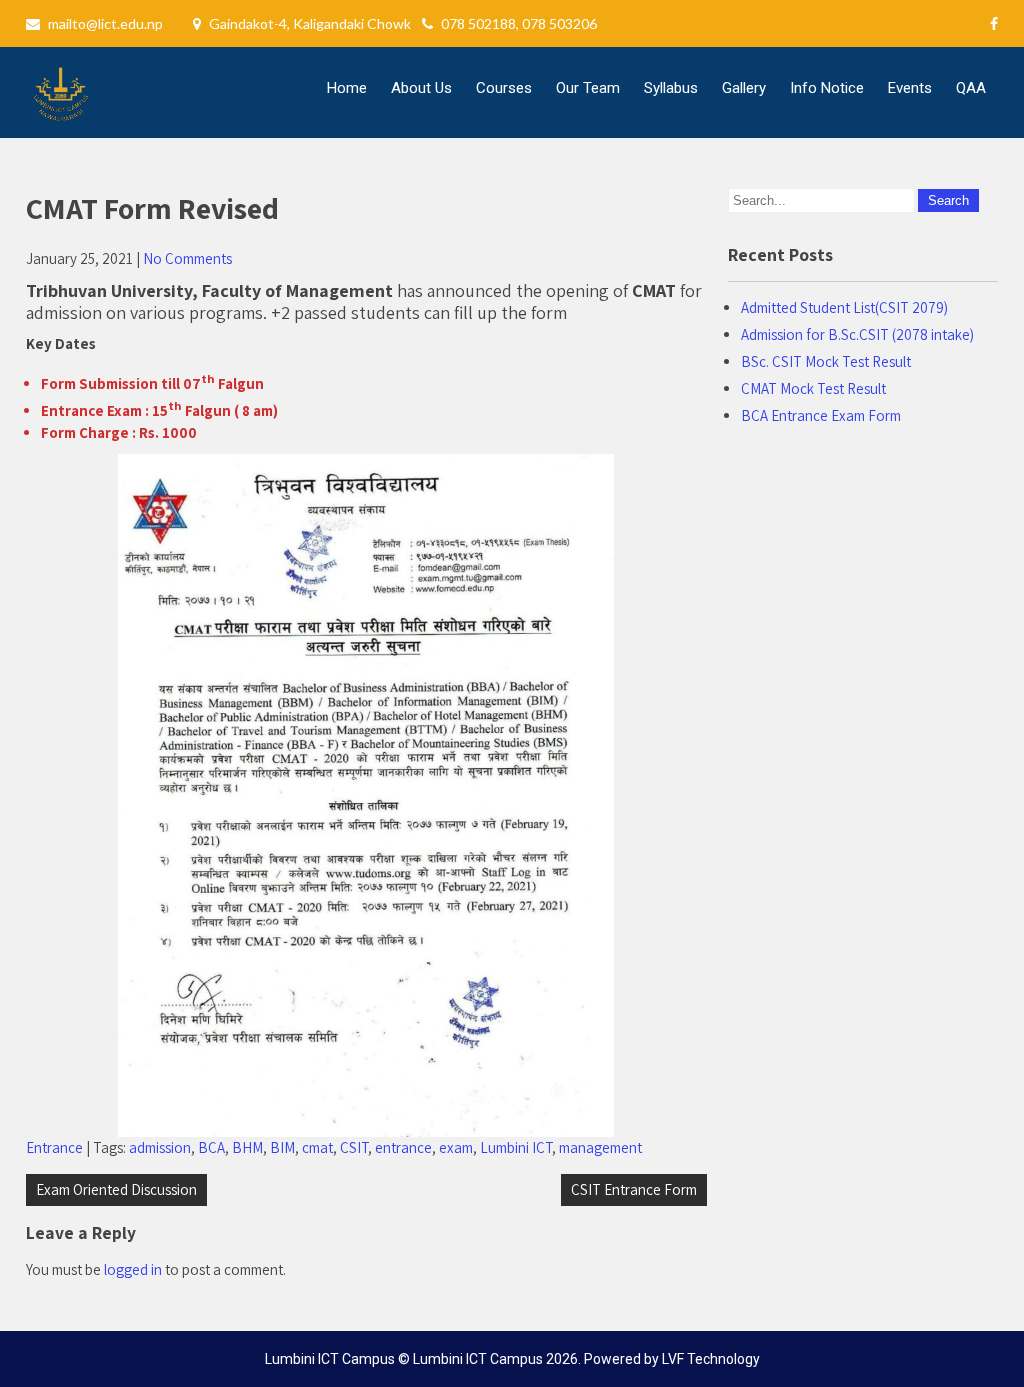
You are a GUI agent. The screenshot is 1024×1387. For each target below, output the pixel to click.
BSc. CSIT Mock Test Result (826, 361)
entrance (403, 1147)
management (600, 1147)
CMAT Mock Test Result (813, 388)
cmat (317, 1147)
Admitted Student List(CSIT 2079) (844, 307)
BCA (211, 1147)
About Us (421, 88)
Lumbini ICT (516, 1147)
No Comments (187, 258)
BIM (282, 1147)
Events (910, 88)
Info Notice (827, 88)
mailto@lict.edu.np (105, 23)
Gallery (744, 88)
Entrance (54, 1147)
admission (160, 1147)
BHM (247, 1147)
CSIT (354, 1147)
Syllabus (671, 88)
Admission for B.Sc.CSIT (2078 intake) (857, 334)
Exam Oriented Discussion (116, 1189)
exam (456, 1147)
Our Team (588, 88)
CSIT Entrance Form (634, 1189)
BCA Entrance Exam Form (821, 415)
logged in (133, 1269)
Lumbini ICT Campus (478, 1359)
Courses (504, 88)
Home (347, 88)
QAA (971, 88)
